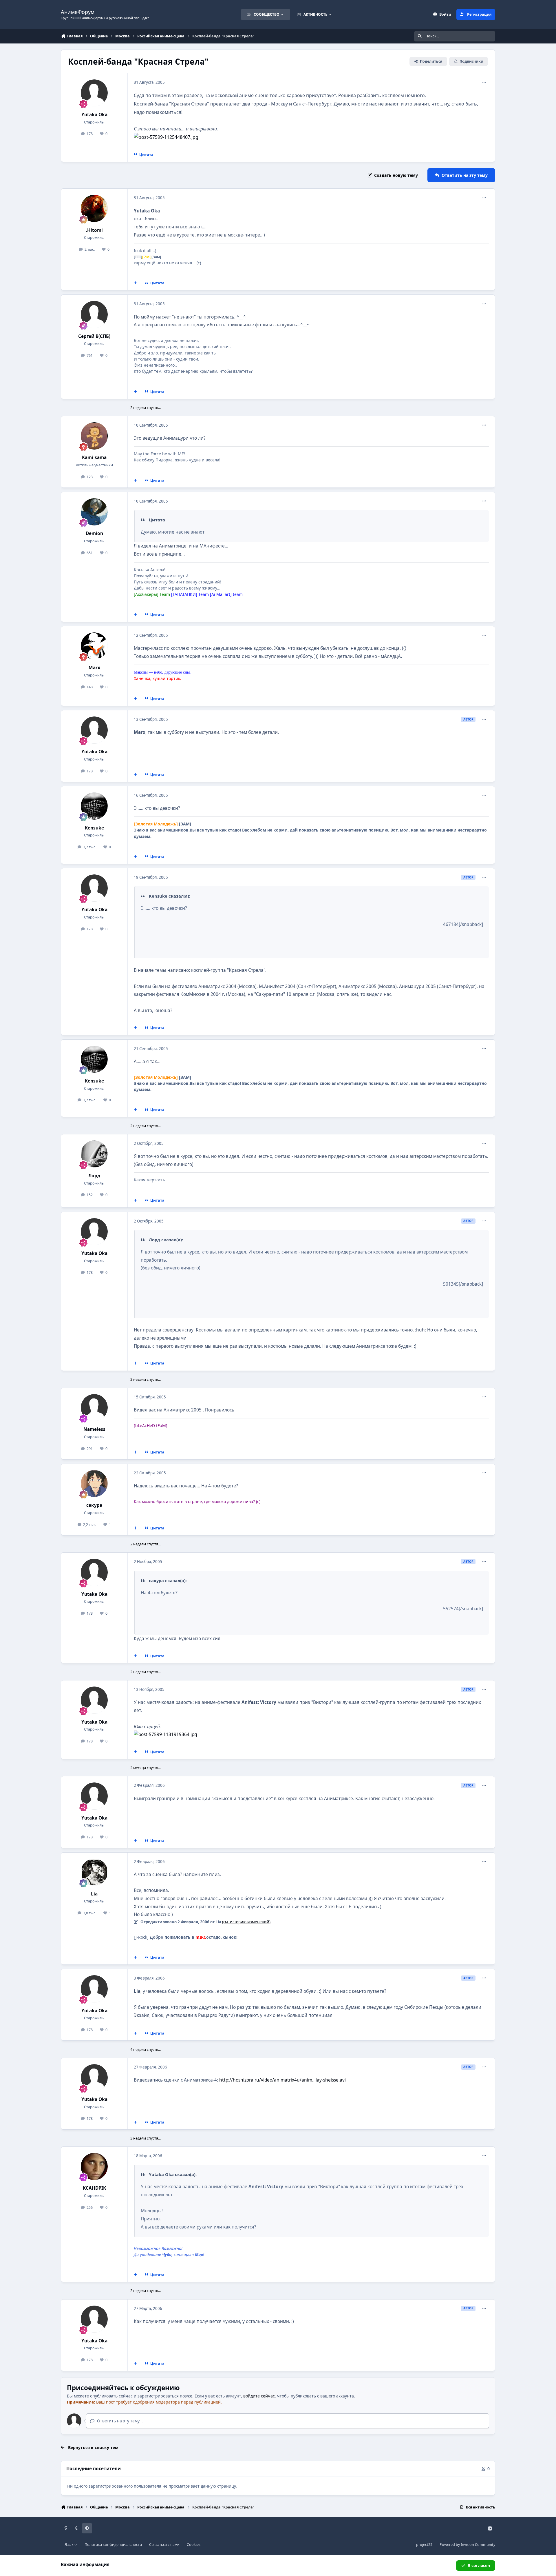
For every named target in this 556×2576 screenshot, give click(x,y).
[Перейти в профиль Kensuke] (94, 806)
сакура (94, 1505)
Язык (69, 2545)
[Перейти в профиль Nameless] (94, 1408)
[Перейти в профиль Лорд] (94, 1154)
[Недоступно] (166, 137)
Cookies (194, 2545)
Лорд (94, 1176)
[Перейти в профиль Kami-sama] (94, 436)
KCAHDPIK (94, 2188)
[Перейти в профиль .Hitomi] (94, 208)
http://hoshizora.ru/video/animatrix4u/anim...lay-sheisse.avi (282, 2080)
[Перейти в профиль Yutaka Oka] (94, 93)
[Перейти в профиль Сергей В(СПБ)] (94, 314)
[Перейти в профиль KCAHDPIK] (94, 2166)
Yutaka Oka (94, 115)
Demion (94, 533)
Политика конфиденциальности (113, 2545)
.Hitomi (94, 230)
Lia (94, 1894)
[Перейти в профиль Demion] (94, 512)
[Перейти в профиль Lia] (94, 1872)
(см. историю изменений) (246, 1922)
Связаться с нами (164, 2545)
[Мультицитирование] (136, 283)
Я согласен (479, 2565)
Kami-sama (94, 457)
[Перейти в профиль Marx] (94, 646)
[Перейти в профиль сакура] (94, 1484)
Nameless (94, 1429)
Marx (94, 668)
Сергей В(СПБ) (94, 336)
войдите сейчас (259, 2396)
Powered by (467, 2545)
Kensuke (94, 828)
